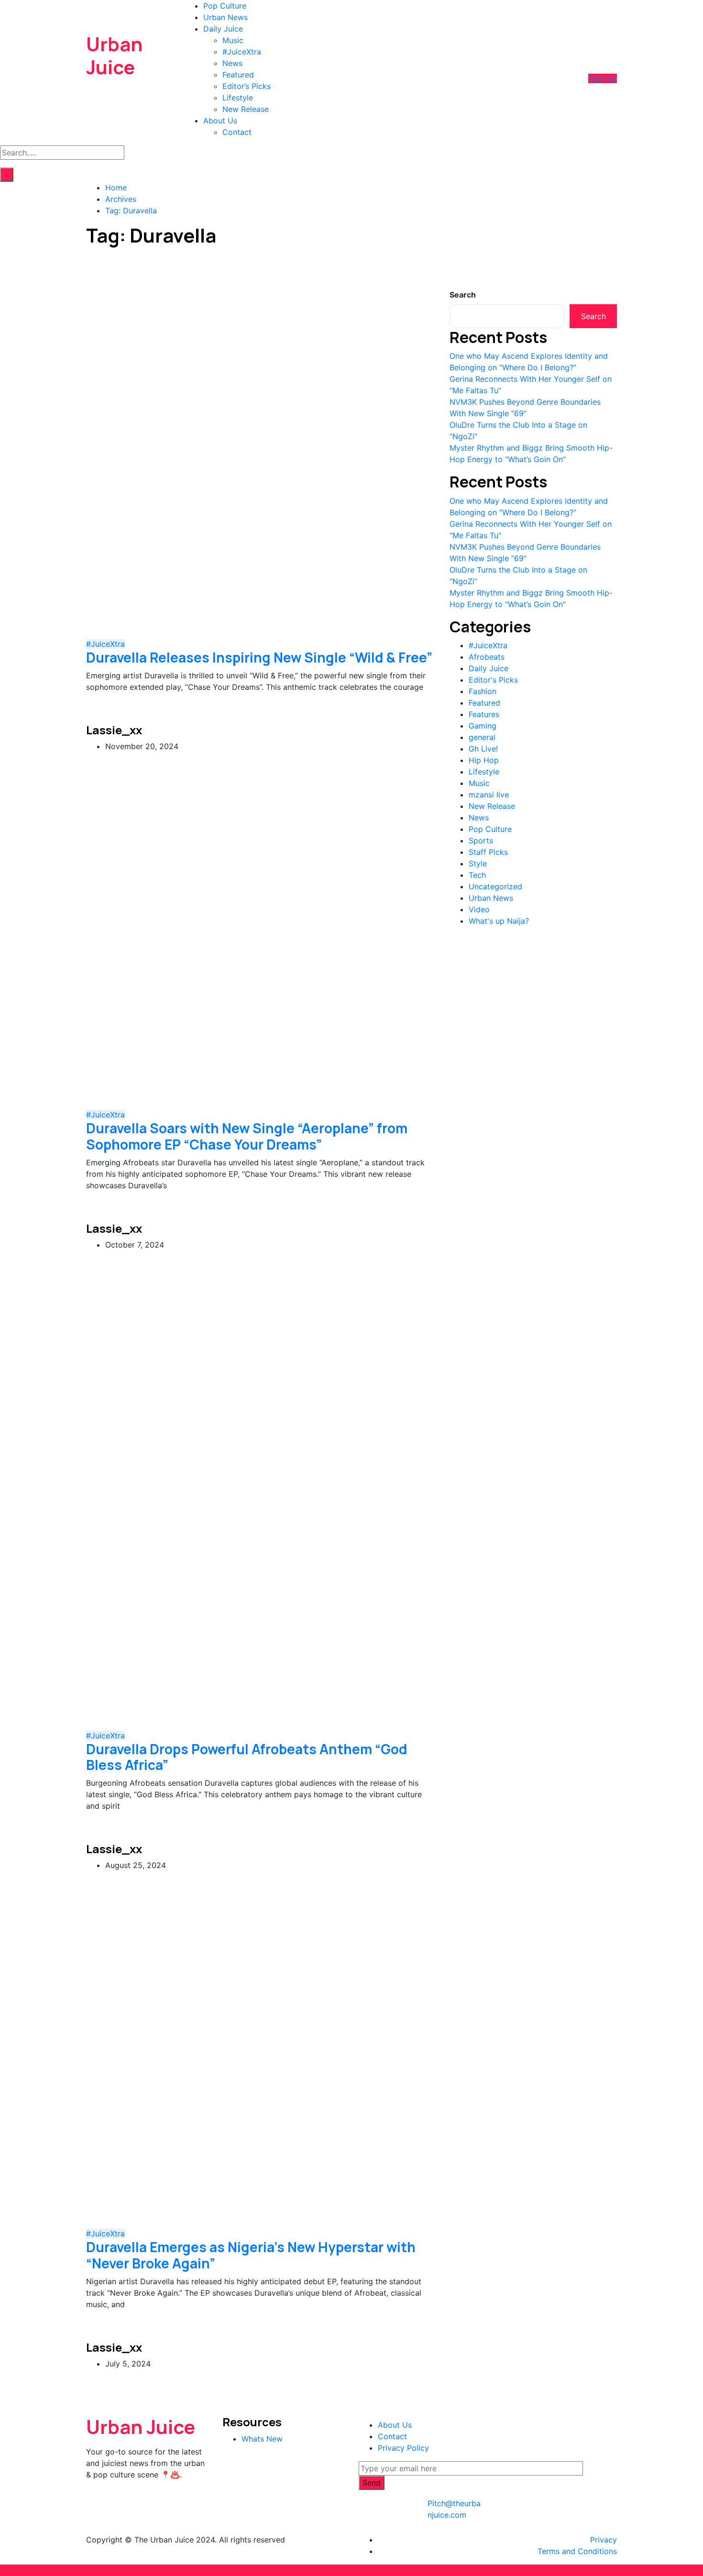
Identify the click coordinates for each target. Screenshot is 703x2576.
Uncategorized (495, 886)
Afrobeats (487, 657)
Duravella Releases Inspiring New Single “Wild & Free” (259, 657)
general (482, 737)
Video (479, 909)
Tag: (131, 210)
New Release (246, 109)
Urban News (225, 17)
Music (233, 40)
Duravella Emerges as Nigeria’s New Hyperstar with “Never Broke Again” (251, 2255)
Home (116, 188)
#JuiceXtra (242, 52)
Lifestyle (238, 98)
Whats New (262, 2439)
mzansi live (489, 795)
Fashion (483, 691)
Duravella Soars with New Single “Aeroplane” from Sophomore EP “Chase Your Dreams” (247, 1136)
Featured (238, 75)
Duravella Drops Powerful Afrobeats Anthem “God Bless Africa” (247, 1757)
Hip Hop (484, 760)
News (232, 63)
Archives (121, 199)
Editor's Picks (493, 680)
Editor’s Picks (247, 86)
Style (478, 863)
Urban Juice (114, 55)
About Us (220, 121)
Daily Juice (223, 29)
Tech (477, 875)
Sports (481, 840)
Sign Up (603, 78)
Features (484, 714)
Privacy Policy (403, 2448)
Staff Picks (488, 852)
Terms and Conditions (577, 2551)
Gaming (483, 726)
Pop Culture (225, 6)
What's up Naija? (499, 921)
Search (463, 295)
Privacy (604, 2540)
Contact (237, 132)
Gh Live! (483, 749)
